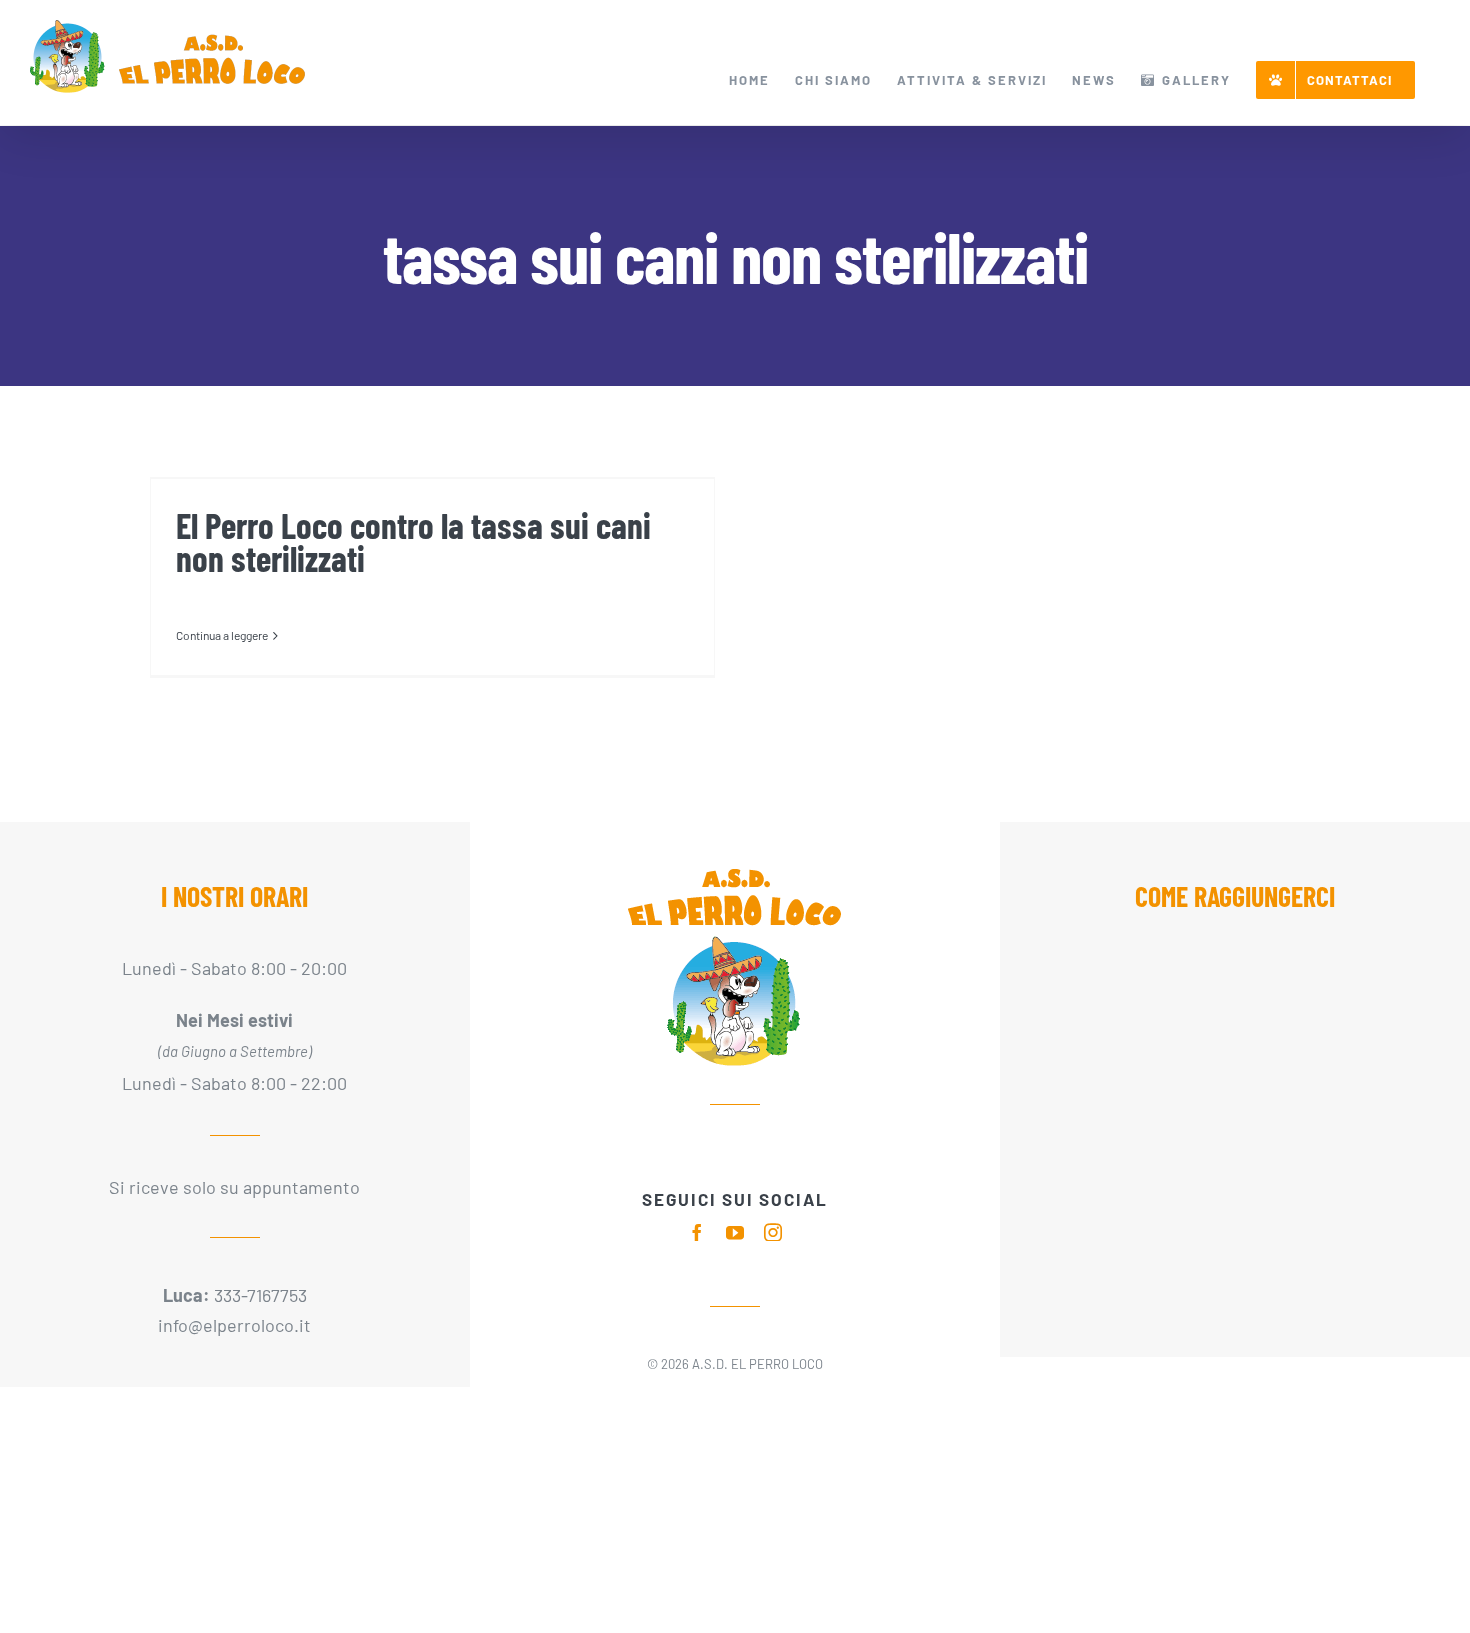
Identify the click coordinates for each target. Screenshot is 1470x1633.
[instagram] (773, 1232)
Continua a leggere (222, 635)
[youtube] (735, 1232)
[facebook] (697, 1232)
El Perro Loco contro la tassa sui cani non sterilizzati (413, 541)
